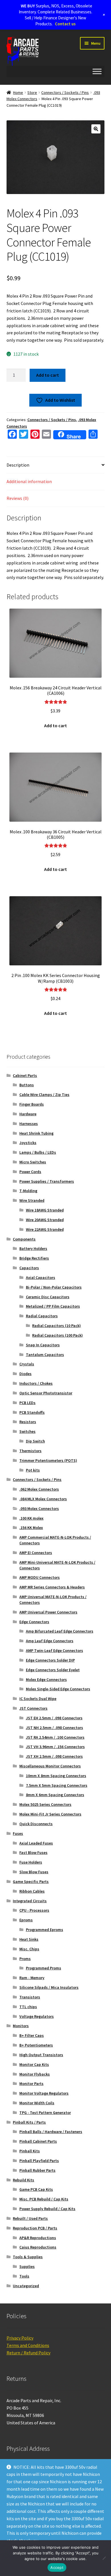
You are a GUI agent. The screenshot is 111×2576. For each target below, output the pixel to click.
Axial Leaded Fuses (36, 1843)
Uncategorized (26, 2286)
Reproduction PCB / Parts (35, 2228)
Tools (24, 2276)
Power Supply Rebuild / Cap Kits (47, 2209)
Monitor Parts (31, 2084)
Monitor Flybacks (35, 2074)
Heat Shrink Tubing (36, 1133)
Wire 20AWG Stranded (45, 1220)
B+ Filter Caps (32, 2035)
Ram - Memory (32, 1978)
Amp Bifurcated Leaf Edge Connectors (60, 1631)
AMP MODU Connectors (40, 1577)
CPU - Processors (34, 1910)
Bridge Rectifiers (34, 1258)
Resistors (28, 1422)
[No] (104, 2558)
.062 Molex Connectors (39, 1489)
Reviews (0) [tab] (18, 498)
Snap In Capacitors (43, 1345)
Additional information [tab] (29, 481)
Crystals (27, 1364)
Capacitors (29, 1268)
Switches (27, 1431)
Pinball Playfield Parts (39, 2161)
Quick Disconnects (36, 1824)
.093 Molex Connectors (39, 1508)
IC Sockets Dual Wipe (38, 1699)
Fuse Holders (31, 1862)
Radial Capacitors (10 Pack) (56, 1326)
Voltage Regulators (37, 2016)
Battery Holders (33, 1248)
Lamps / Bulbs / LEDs (38, 1152)
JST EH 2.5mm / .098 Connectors (54, 1718)
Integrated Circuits (30, 1901)
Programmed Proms (44, 1968)
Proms (25, 1959)
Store (32, 92)
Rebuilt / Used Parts (30, 2218)
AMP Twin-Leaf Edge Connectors (55, 1650)
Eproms (26, 1920)
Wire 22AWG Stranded (45, 1229)
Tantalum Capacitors (45, 1355)
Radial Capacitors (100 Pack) (57, 1335)
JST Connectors (33, 1708)
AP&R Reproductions (38, 2238)
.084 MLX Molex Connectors (43, 1499)
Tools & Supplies (28, 2257)
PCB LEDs (27, 1403)
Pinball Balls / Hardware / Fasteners (51, 2132)
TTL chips (28, 2007)
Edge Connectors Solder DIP (50, 1660)
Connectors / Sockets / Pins (65, 92)
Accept (57, 2567)
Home (18, 92)
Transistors (30, 1997)
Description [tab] (18, 465)
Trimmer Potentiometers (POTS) (48, 1460)
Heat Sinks (29, 1939)
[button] (96, 129)
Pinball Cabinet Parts (38, 2141)
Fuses (18, 1833)
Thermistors (30, 1451)
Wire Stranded (32, 1200)
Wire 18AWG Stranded (45, 1210)
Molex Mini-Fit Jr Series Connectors (50, 1814)
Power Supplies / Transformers (47, 1181)
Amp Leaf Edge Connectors (50, 1641)
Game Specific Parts (31, 1881)
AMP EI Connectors (36, 1553)
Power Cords (30, 1172)
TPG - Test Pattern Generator (45, 2113)
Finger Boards (32, 1104)
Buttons (27, 1085)
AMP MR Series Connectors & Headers (52, 1587)
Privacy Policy (20, 2338)
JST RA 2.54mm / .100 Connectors (55, 1737)
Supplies (27, 2266)
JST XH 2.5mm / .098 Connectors (54, 1756)
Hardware (28, 1114)
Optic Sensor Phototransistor (46, 1393)
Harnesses (29, 1124)
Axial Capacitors (41, 1277)
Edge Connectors (34, 1622)
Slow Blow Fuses (34, 1872)
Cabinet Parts (25, 1075)
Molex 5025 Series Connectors (45, 1804)
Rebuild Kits (23, 2180)
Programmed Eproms (45, 1930)
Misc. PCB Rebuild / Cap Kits (44, 2199)
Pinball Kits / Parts (29, 2122)
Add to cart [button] (55, 726)
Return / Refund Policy (28, 2353)
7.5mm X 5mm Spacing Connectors (57, 1785)
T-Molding (28, 1191)
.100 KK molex (31, 1518)
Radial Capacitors (42, 1316)
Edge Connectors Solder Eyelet (53, 1670)
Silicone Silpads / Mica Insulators (49, 1987)
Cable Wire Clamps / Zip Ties (44, 1095)
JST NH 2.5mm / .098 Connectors (55, 1728)
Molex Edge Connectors (46, 1679)
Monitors (21, 2026)
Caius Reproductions (38, 2247)
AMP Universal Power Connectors (48, 1612)
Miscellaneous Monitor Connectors (50, 1766)
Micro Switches (33, 1162)
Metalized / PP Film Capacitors (53, 1306)
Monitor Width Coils (37, 2103)
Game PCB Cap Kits (36, 2189)
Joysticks (28, 1143)
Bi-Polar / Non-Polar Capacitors (54, 1287)
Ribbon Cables (32, 1891)
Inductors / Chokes (36, 1383)
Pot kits (33, 1470)
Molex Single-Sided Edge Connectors (58, 1689)
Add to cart (48, 375)
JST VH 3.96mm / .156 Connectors (55, 1747)
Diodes (25, 1374)
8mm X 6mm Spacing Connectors (55, 1795)
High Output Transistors (41, 2055)
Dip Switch (35, 1441)
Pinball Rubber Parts (37, 2170)
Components (24, 1239)
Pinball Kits (30, 2151)
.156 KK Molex (31, 1528)
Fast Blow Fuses (33, 1852)
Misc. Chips (29, 1949)
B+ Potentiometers (36, 2045)
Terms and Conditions (28, 2345)
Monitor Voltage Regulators (44, 2093)
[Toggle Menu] (97, 71)
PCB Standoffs (32, 1412)
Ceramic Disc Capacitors (48, 1297)
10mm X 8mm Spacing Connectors (56, 1776)
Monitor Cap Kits (34, 2064)
